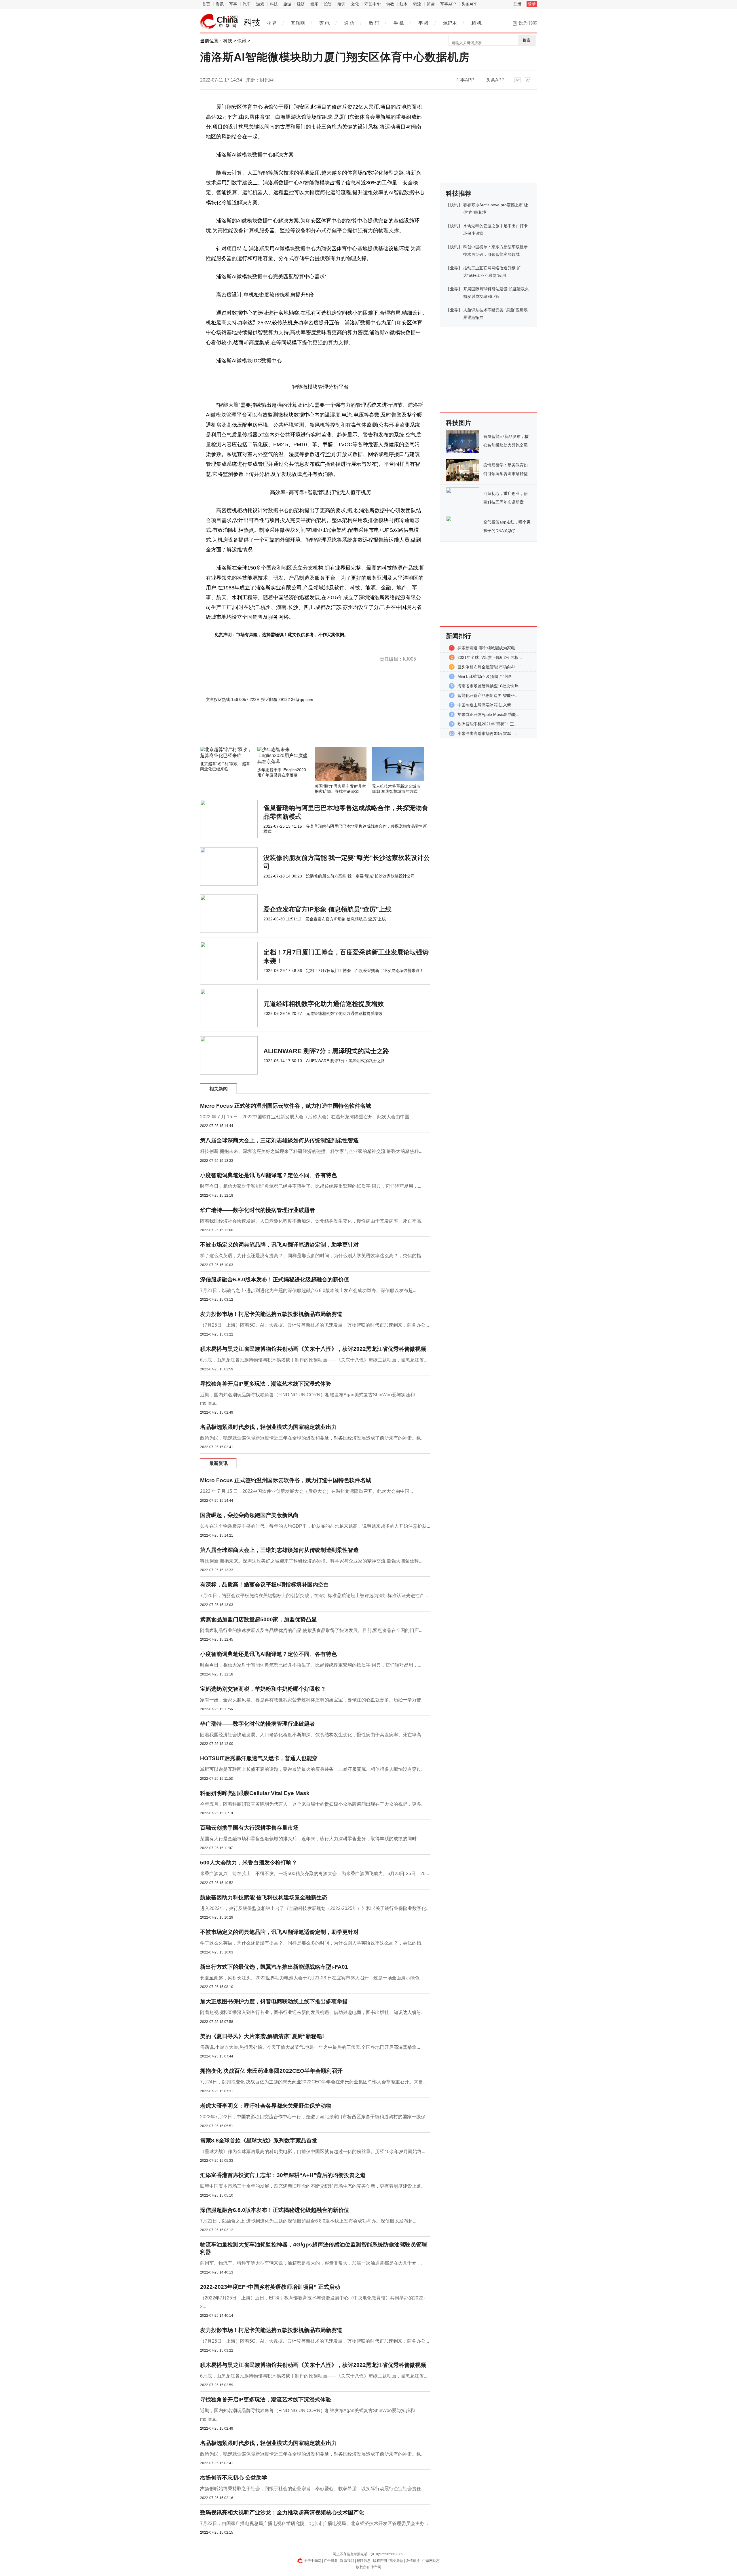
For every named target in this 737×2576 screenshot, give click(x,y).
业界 (454, 268)
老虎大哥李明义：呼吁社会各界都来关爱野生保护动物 (266, 2106)
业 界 (271, 23)
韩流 (417, 4)
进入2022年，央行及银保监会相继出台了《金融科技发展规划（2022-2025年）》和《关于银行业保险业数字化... (315, 1908)
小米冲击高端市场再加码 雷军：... (488, 733)
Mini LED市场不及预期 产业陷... (486, 676)
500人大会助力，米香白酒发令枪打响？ (249, 1863)
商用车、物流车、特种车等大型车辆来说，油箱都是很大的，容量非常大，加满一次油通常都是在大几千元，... (312, 2263)
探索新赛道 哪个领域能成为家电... (488, 648)
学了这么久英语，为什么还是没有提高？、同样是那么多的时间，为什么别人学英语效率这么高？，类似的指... (312, 1256)
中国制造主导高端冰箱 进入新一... (488, 705)
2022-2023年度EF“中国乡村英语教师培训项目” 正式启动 (270, 2287)
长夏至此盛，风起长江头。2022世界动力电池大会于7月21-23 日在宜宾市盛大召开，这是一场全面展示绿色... (311, 1978)
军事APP (448, 4)
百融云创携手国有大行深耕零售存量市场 (249, 1828)
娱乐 (314, 4)
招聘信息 (364, 2561)
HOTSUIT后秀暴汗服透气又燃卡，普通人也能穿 (259, 1758)
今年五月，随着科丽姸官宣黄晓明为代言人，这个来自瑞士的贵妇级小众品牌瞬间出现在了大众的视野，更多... (312, 1804)
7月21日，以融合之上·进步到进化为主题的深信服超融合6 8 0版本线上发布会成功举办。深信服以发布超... (308, 1290)
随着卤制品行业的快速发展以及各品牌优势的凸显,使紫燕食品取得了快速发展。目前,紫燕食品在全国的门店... (311, 1630)
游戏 (260, 4)
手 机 (399, 23)
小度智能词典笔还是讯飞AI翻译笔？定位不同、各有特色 (268, 1175)
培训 (341, 4)
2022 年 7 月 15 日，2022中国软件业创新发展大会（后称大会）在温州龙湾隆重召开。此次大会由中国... (306, 1117)
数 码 (374, 23)
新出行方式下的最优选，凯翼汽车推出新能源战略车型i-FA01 (274, 1967)
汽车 (247, 4)
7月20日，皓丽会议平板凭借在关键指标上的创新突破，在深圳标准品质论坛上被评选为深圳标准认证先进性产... (314, 1596)
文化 (355, 4)
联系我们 (347, 2561)
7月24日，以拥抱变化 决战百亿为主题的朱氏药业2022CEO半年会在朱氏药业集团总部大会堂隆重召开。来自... (313, 2082)
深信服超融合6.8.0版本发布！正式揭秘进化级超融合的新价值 (275, 1280)
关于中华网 (313, 2561)
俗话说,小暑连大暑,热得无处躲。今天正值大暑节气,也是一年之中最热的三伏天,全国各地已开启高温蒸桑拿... (310, 2047)
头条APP (469, 4)
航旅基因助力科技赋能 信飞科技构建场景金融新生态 (264, 1897)
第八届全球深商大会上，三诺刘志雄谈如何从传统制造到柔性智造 (279, 1140)
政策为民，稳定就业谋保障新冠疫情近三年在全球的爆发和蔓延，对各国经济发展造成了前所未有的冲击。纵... (312, 1438)
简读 (431, 4)
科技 (274, 4)
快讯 (242, 41)
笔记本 (450, 23)
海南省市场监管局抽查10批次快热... (490, 686)
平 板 (423, 23)
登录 (532, 4)
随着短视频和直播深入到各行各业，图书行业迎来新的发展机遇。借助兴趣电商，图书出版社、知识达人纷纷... (312, 2012)
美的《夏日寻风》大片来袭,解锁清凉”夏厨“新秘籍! (262, 2036)
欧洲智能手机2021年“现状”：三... (487, 724)
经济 (301, 4)
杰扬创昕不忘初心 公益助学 (234, 2478)
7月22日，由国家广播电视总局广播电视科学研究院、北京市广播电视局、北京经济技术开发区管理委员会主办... (314, 2523)
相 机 (476, 23)
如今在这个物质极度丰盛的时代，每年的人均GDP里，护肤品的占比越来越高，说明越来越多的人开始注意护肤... (315, 1526)
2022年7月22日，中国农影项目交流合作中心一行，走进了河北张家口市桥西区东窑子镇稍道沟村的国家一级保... (315, 2117)
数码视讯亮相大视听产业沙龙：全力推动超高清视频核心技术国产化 (282, 2512)
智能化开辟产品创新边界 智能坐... (488, 695)
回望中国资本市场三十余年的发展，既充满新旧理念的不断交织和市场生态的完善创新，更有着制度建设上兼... (312, 2186)
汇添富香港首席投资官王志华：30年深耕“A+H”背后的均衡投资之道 (283, 2175)
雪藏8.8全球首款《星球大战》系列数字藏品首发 (259, 2141)
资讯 (220, 4)
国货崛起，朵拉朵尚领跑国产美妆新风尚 (249, 1515)
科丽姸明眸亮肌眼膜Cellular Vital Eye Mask (255, 1793)
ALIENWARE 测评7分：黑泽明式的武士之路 (326, 1051)
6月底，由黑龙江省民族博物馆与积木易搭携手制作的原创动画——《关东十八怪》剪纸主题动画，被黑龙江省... (314, 1360)
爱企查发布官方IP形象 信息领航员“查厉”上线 (327, 909)
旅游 (287, 4)
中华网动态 (431, 2561)
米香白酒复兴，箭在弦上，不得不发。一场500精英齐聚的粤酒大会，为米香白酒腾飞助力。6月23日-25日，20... (315, 1874)
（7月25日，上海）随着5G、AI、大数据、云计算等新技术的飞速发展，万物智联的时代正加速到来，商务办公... (315, 1325)
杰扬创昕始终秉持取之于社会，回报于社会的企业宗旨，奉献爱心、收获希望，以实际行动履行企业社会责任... (312, 2489)
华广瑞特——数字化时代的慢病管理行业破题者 (258, 1210)
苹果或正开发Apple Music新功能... (488, 714)
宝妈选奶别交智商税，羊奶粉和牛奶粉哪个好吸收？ (263, 1689)
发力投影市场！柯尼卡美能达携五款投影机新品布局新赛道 (271, 1314)
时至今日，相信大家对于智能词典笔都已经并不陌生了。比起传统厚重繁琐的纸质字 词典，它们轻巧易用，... (311, 1186)
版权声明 (380, 2561)
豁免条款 (396, 2561)
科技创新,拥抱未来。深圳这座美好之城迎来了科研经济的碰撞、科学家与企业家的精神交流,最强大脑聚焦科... (311, 1151)
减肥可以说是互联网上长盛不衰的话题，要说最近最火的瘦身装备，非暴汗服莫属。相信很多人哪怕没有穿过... (312, 1769)
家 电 (324, 23)
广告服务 (331, 2561)
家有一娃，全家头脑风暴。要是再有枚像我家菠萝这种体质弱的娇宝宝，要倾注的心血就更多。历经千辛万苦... (312, 1700)
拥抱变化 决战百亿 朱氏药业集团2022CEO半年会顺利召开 (271, 2071)
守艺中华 (373, 4)
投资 (328, 4)
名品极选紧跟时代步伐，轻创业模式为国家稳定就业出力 (268, 1427)
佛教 (390, 4)
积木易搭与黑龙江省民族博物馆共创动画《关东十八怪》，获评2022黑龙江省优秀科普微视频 (313, 1349)
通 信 (349, 23)
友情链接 (413, 2561)
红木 (404, 4)
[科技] (219, 21)
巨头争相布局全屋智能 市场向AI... (488, 667)
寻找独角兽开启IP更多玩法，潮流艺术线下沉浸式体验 (266, 1384)
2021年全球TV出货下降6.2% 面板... (490, 657)
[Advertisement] (298, 731)
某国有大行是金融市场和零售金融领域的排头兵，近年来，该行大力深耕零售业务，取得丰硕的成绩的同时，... (312, 1839)
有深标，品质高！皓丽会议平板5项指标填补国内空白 (265, 1585)
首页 (206, 4)
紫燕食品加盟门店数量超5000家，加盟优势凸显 (258, 1619)
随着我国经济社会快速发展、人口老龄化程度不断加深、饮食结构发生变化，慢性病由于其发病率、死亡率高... (312, 1221)
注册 (517, 4)
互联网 (298, 23)
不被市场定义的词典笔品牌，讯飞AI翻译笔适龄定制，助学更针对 (279, 1245)
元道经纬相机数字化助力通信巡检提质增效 (324, 1004)
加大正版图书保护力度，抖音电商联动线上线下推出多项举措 (274, 2001)
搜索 (527, 40)
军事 (233, 4)
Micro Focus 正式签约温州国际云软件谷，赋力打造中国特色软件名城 (286, 1106)
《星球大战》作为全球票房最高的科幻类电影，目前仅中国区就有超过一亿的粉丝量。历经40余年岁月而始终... (313, 2152)
